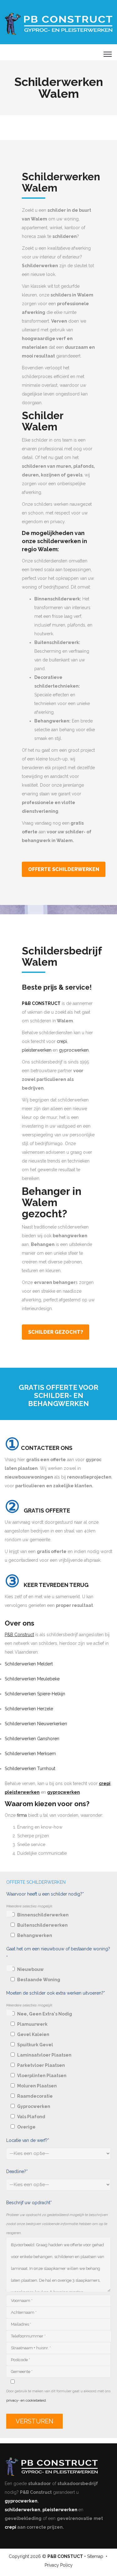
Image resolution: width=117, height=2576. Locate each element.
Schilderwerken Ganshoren (32, 1739)
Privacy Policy (59, 2565)
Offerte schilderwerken (64, 869)
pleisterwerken (37, 1050)
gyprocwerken (74, 1050)
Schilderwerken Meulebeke (32, 1679)
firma (22, 1815)
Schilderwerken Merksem (30, 1754)
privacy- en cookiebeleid (26, 2401)
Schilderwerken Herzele (29, 1709)
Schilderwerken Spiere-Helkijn (35, 1694)
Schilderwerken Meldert (29, 1664)
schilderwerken (22, 2510)
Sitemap (95, 2556)
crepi (62, 1041)
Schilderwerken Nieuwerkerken (36, 1724)
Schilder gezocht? (56, 1332)
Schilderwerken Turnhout (30, 1769)
